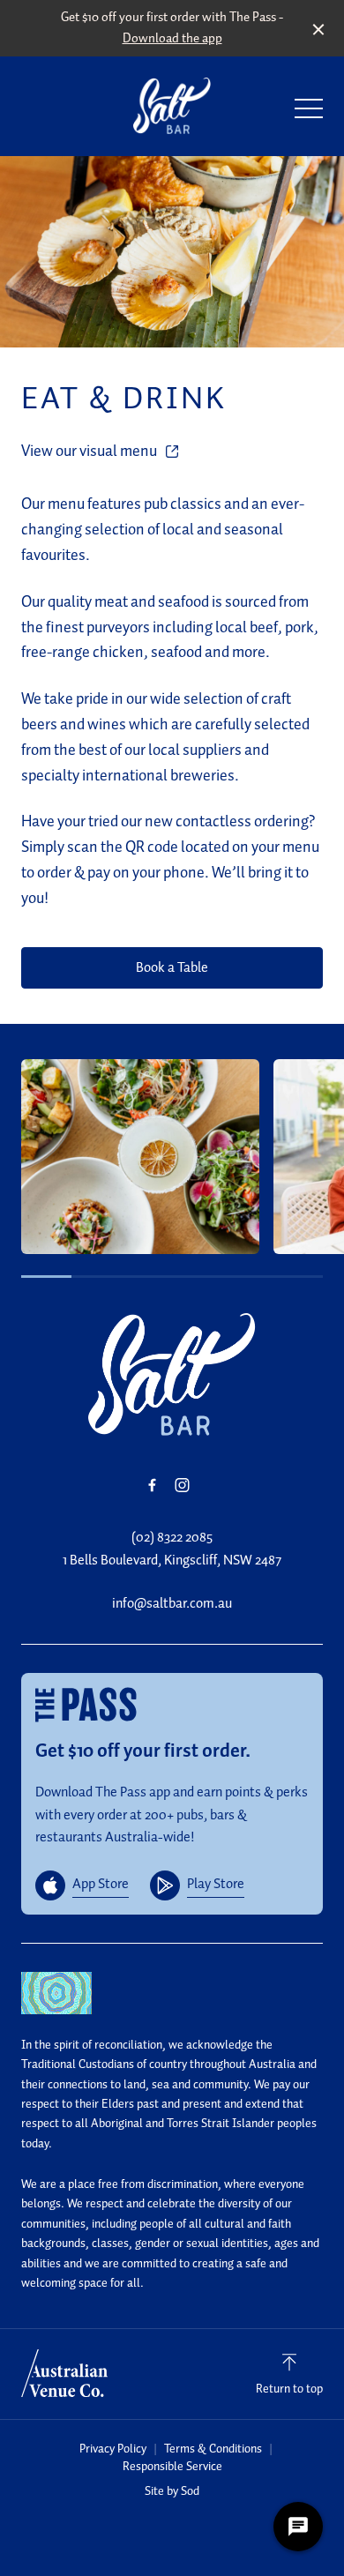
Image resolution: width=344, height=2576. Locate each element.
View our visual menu (89, 452)
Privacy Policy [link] (113, 2450)
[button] (309, 113)
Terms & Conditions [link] (213, 2450)
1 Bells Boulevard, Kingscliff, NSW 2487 (172, 1561)
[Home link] (172, 106)
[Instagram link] (182, 1485)
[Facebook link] (152, 1485)
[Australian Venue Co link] (64, 2373)
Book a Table (172, 968)
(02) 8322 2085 (172, 1538)
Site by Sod (172, 2491)
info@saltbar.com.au (172, 1604)
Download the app (172, 39)
